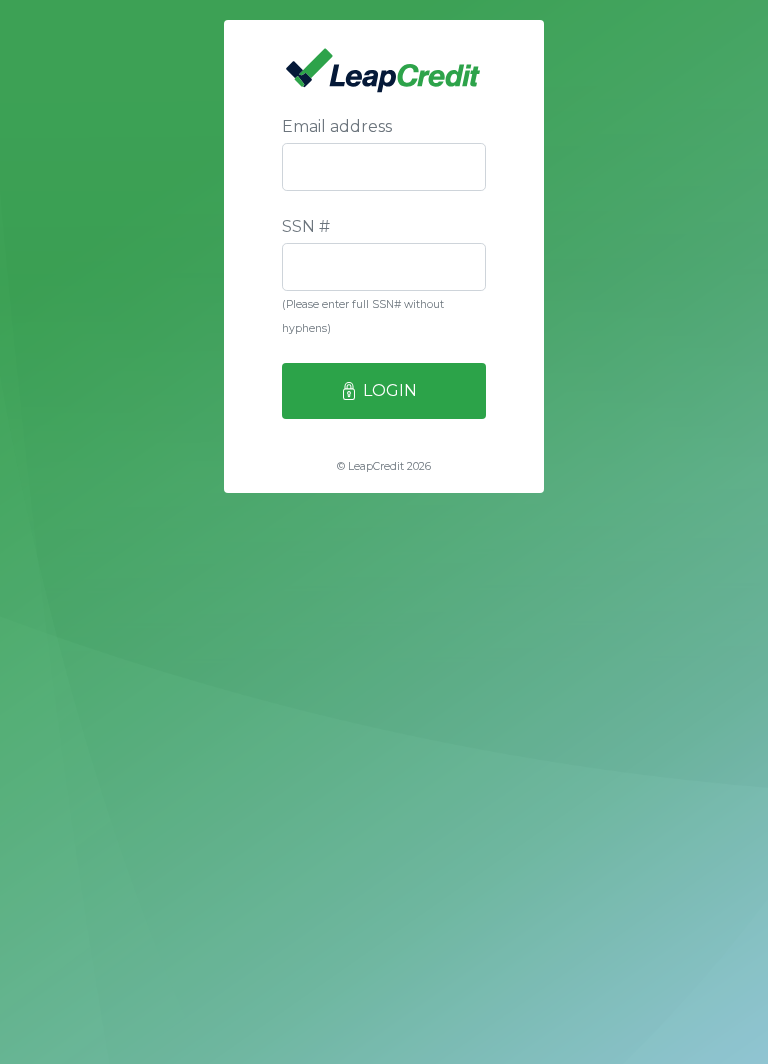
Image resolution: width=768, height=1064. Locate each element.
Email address (337, 126)
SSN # (306, 226)
